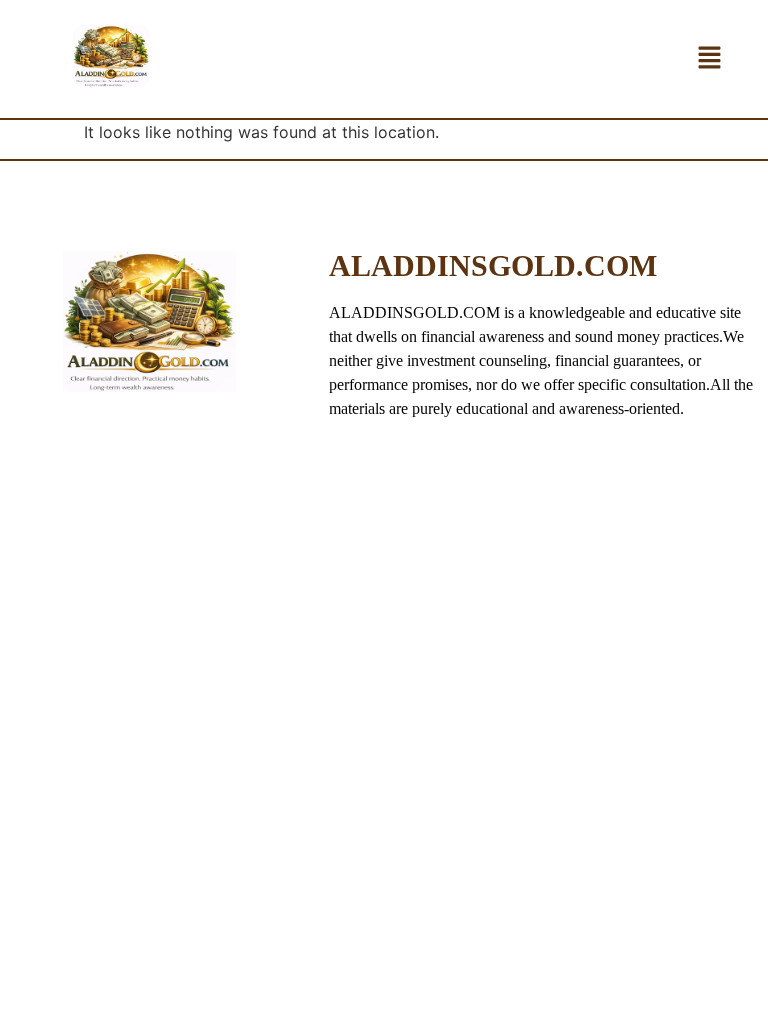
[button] (709, 58)
